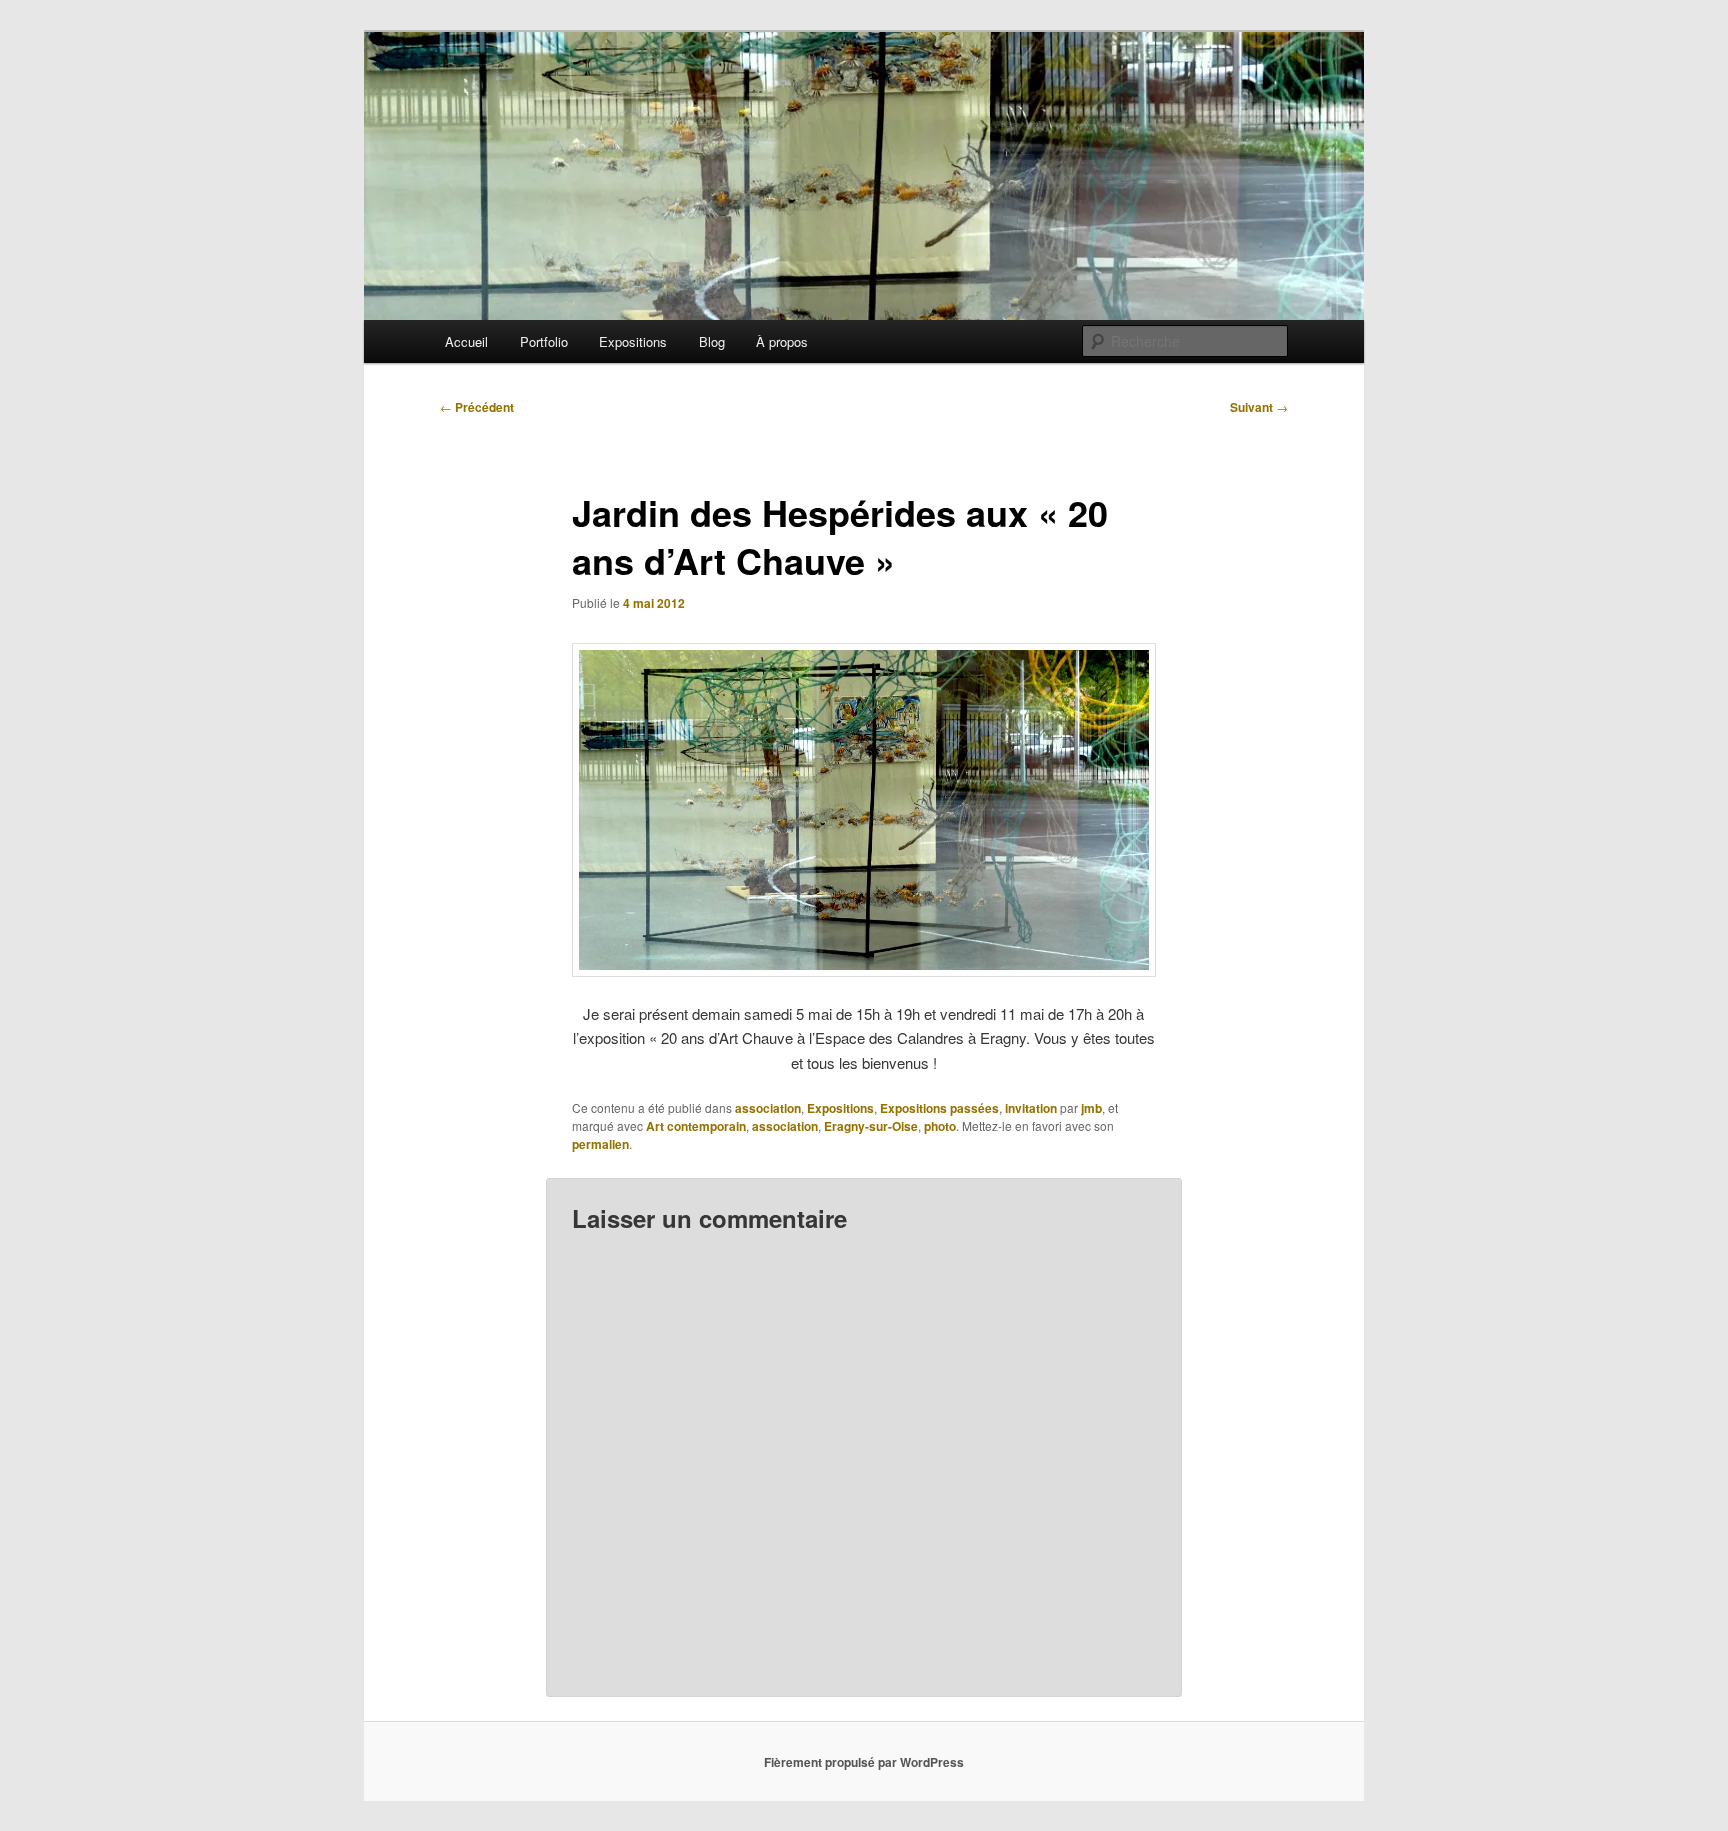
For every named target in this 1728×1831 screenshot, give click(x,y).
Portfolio (544, 341)
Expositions (633, 341)
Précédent (477, 407)
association (768, 1108)
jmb (1091, 1108)
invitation (1031, 1108)
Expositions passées (939, 1108)
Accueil (466, 341)
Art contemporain (696, 1126)
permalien (600, 1144)
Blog (712, 341)
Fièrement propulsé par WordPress (864, 1762)
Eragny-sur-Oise (871, 1126)
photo (940, 1126)
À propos (782, 341)
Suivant (1259, 407)
